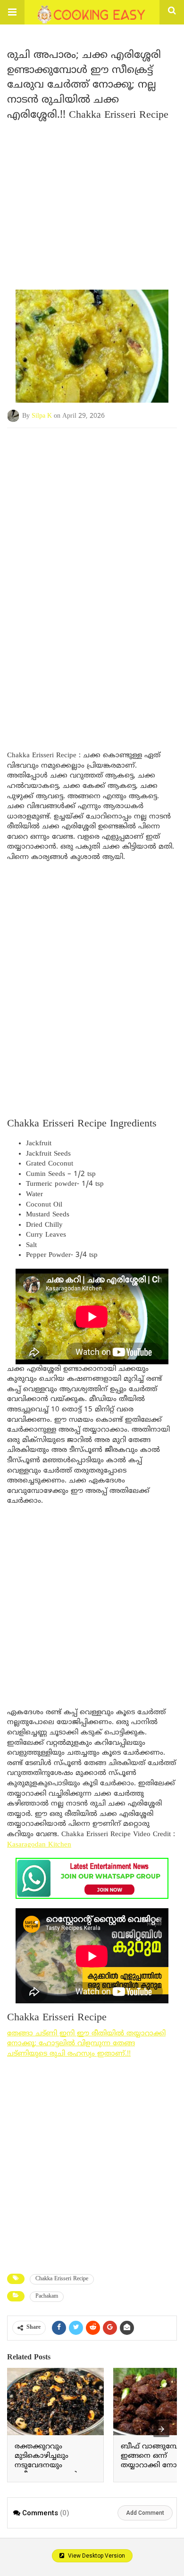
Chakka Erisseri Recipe (62, 2279)
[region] (92, 503)
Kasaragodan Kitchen (39, 1845)
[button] (12, 12)
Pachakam (47, 2297)
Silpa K (42, 416)
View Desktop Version (96, 2556)
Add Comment (145, 2513)
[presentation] (161, 2429)
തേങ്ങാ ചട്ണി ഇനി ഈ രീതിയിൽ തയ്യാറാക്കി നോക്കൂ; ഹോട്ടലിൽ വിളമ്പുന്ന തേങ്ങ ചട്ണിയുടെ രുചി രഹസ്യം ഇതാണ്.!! (86, 2044)
